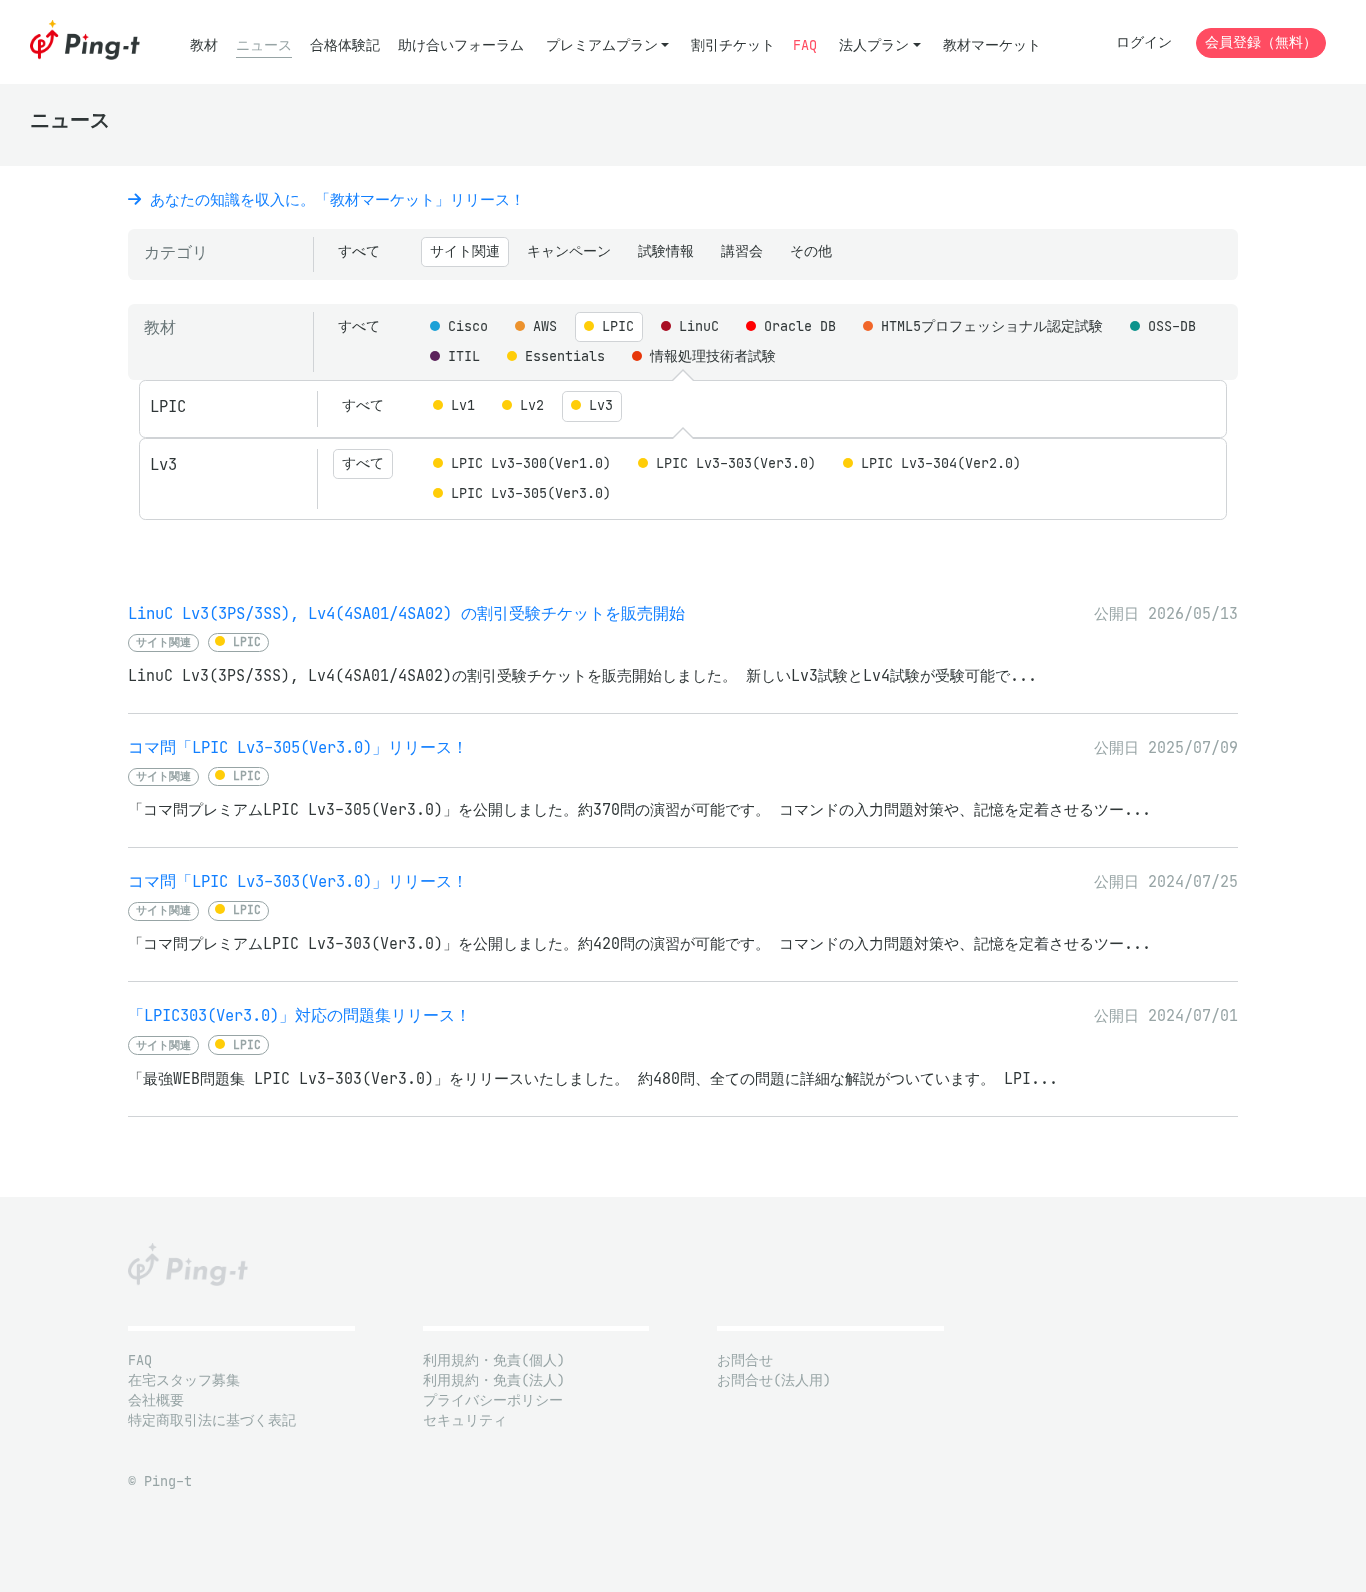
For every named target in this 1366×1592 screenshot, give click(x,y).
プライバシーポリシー (493, 1400)
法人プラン (874, 45)
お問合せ (745, 1360)
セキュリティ (465, 1420)
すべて (359, 251)
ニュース (264, 45)
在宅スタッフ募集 (184, 1380)
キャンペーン (569, 251)
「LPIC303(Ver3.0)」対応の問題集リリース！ (299, 1015)
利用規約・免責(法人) (494, 1380)
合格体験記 (345, 45)
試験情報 (666, 251)
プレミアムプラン (602, 45)
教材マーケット (992, 45)
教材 (204, 45)
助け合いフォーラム (461, 45)
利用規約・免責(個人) (494, 1360)
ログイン (1144, 42)
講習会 (742, 251)
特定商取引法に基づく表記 (212, 1420)
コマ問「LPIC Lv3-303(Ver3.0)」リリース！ (298, 881)
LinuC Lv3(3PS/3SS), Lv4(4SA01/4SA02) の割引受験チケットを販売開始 (406, 613)
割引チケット (733, 45)
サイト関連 (465, 251)
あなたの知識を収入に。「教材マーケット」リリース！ (333, 199)
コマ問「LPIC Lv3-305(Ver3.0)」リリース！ (298, 747)
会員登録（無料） (1261, 42)
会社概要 (156, 1400)
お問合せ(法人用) (774, 1380)
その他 (811, 251)
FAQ (805, 45)
